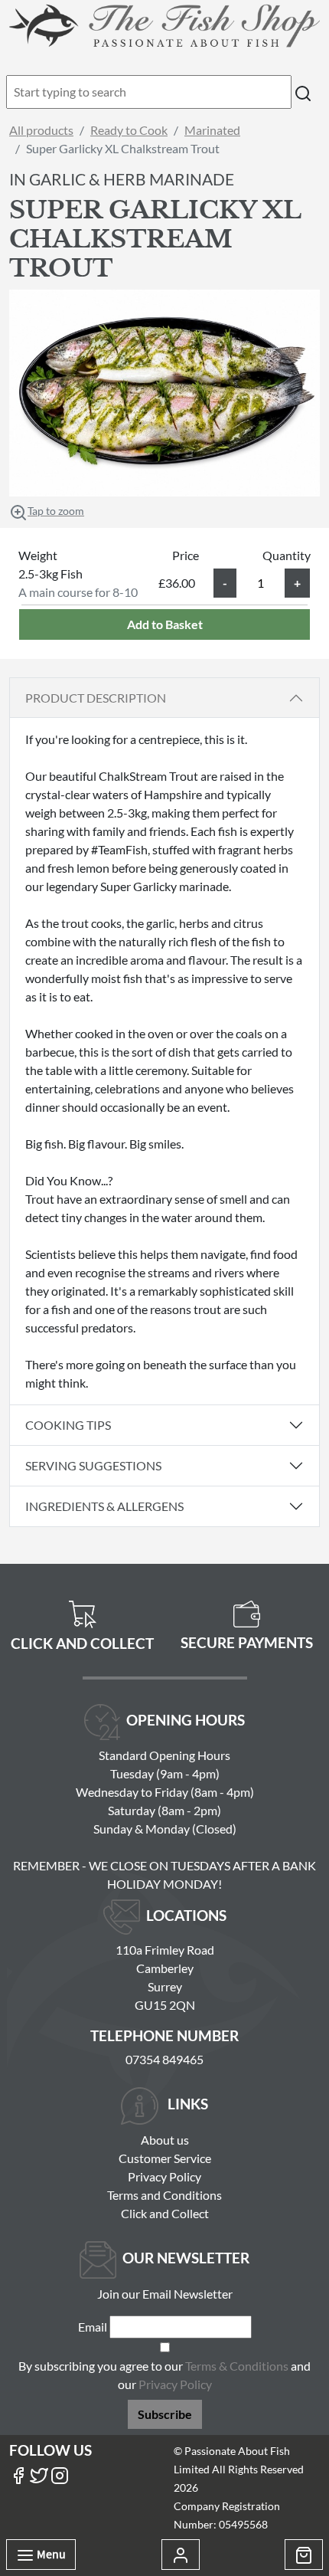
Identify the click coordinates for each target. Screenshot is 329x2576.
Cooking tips (68, 1425)
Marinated (212, 130)
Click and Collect (165, 2213)
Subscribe (165, 2414)
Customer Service (165, 2158)
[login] (164, 25)
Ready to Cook (129, 130)
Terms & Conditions (237, 2366)
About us (165, 2140)
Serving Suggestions (93, 1465)
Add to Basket (165, 624)
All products (41, 130)
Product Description (96, 698)
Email (93, 2327)
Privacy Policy (164, 2176)
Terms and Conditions (164, 2195)
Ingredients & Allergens (110, 1506)
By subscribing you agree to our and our (164, 2375)
